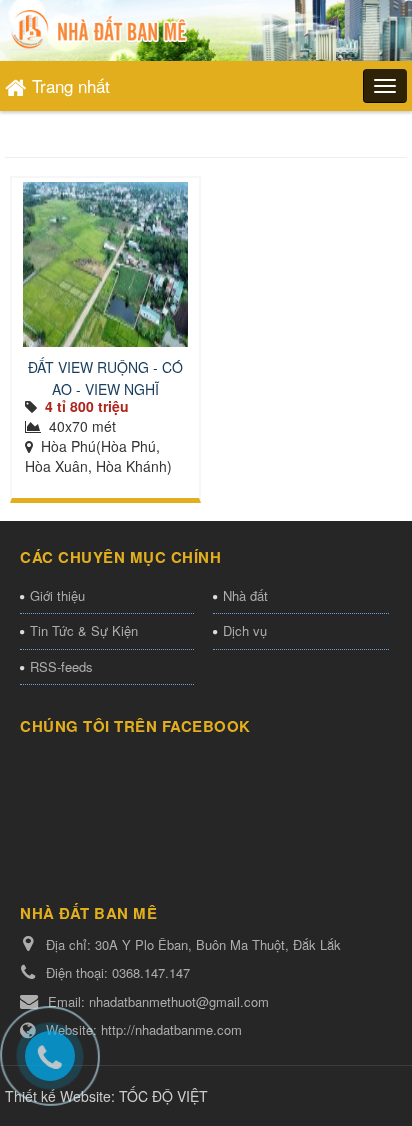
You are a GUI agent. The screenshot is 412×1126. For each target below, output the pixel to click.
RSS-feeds (61, 666)
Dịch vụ (245, 630)
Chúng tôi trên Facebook (135, 726)
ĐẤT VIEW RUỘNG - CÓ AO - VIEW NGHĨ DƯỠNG (105, 389)
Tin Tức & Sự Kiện (84, 630)
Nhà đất (245, 595)
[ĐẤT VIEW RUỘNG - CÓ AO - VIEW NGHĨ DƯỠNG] (105, 264)
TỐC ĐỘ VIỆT (163, 1096)
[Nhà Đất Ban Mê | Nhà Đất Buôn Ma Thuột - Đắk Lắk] (101, 28)
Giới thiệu (57, 595)
